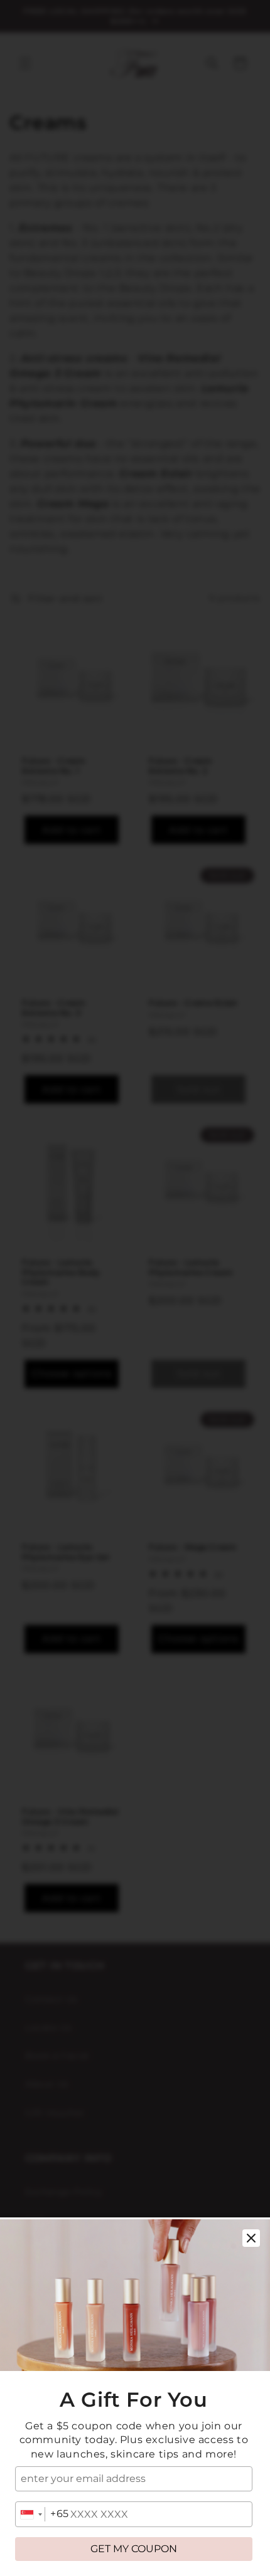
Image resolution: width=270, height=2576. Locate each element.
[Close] (251, 2238)
